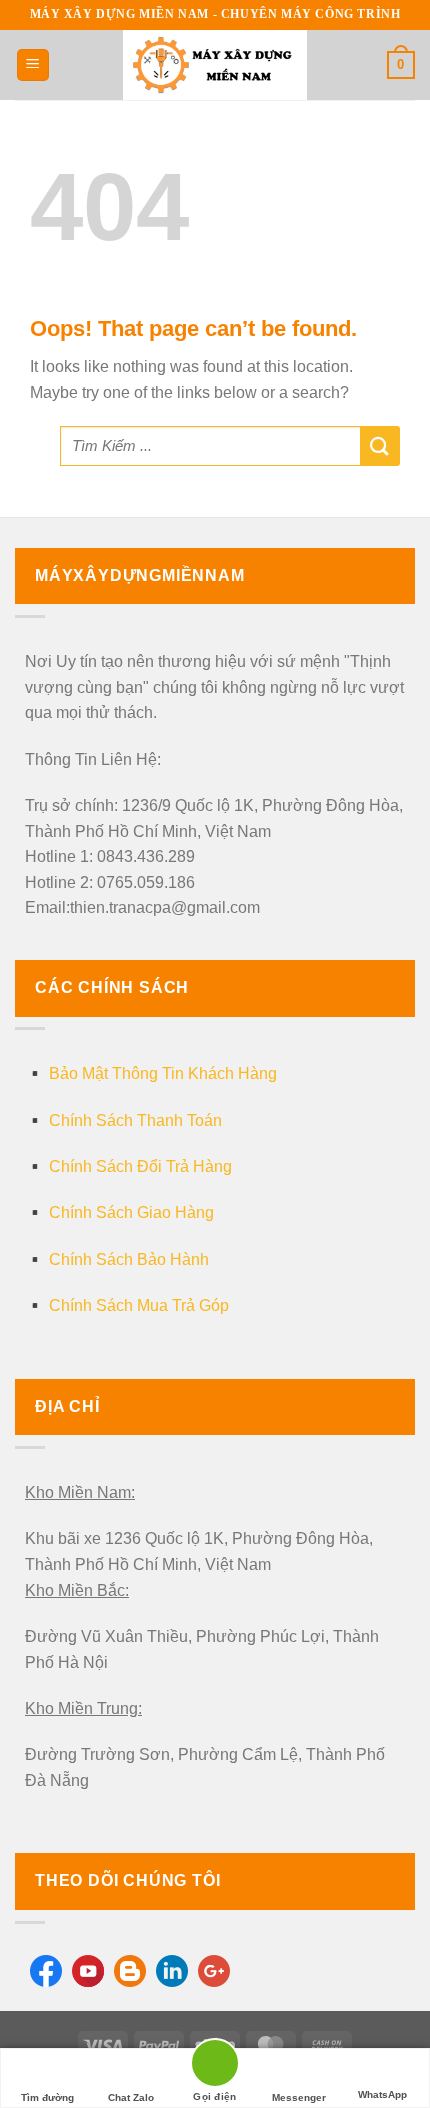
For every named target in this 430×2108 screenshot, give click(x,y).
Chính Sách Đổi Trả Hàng (140, 1166)
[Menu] (33, 65)
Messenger (299, 2097)
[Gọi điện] (215, 2066)
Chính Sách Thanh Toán (135, 1120)
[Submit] (380, 446)
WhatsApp (382, 2094)
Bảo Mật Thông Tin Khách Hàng (163, 1073)
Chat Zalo (131, 2097)
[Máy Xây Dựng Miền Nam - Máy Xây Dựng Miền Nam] (215, 65)
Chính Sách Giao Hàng (131, 1212)
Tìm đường (47, 2097)
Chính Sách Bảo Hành (129, 1259)
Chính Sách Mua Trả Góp (139, 1305)
